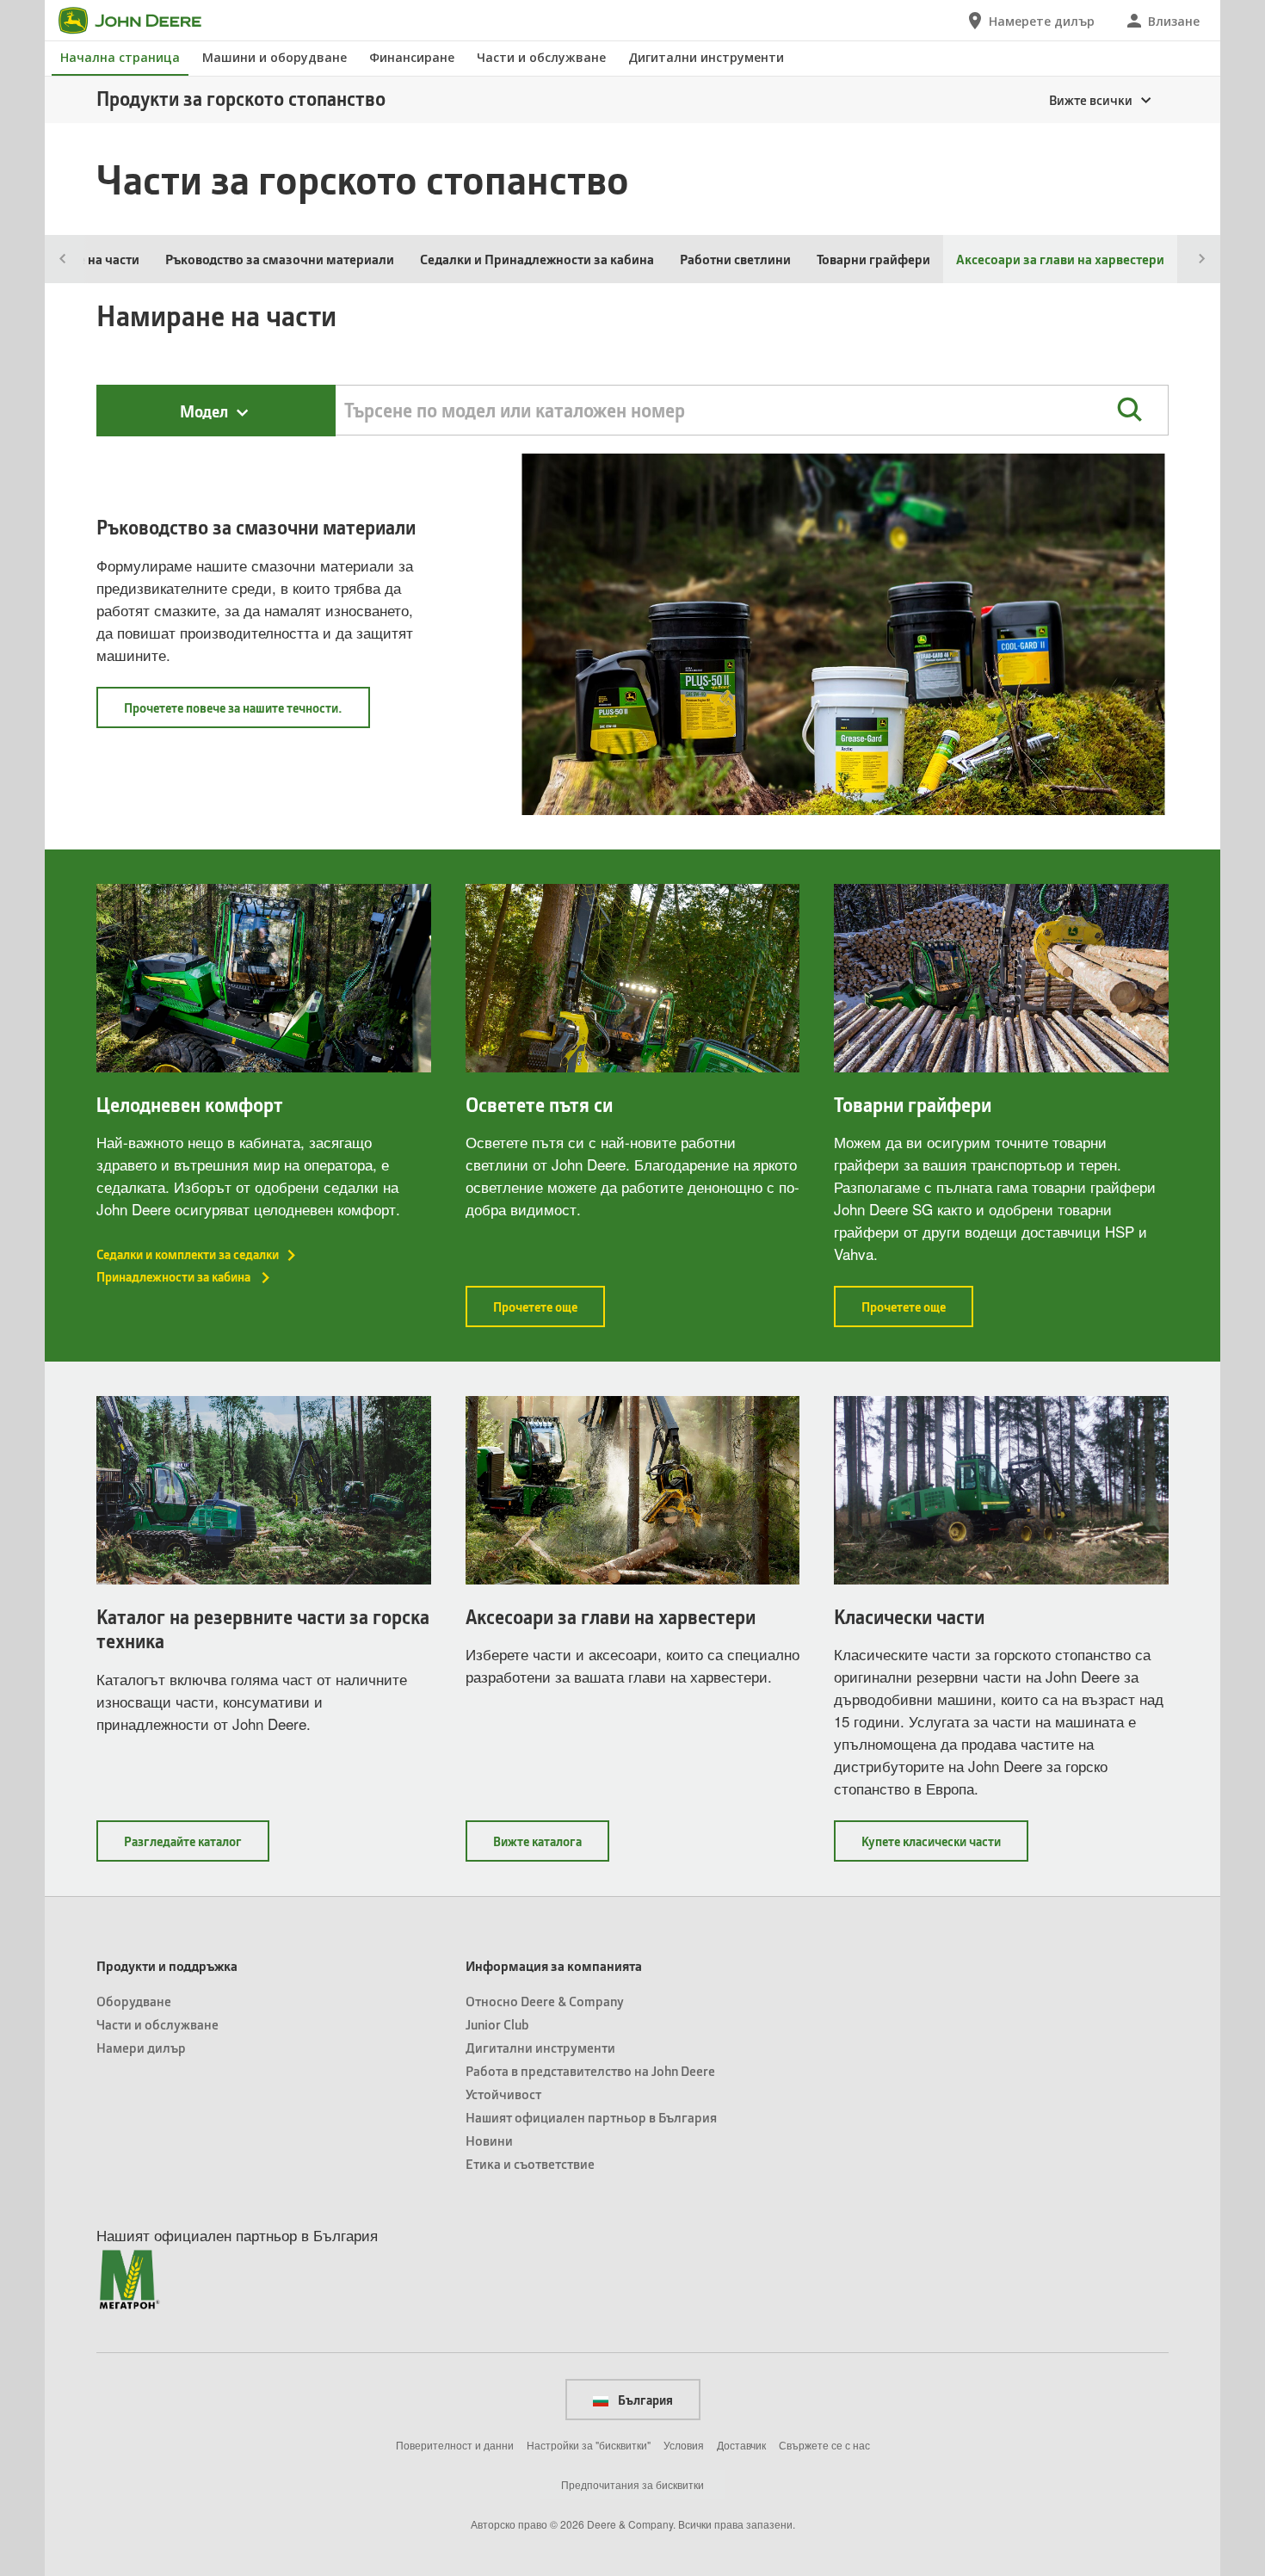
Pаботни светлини (735, 259)
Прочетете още (549, 1312)
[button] (1129, 410)
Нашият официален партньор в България (591, 2117)
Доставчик (741, 2445)
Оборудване (134, 2001)
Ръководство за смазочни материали (280, 259)
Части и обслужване (541, 57)
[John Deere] (140, 21)
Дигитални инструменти (706, 57)
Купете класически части (945, 1847)
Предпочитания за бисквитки (632, 2484)
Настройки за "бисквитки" (589, 2445)
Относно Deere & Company (545, 2001)
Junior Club (497, 2024)
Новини (489, 2140)
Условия (684, 2445)
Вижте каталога (551, 1847)
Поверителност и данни (455, 2445)
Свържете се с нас (824, 2445)
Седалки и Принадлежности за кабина (537, 259)
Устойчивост (503, 2094)
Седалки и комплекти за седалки (188, 1254)
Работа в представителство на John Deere (590, 2070)
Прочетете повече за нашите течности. (247, 713)
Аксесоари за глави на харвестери (611, 1617)
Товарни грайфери (873, 259)
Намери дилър (141, 2047)
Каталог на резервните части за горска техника (263, 1629)
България (644, 2400)
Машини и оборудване (275, 57)
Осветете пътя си (539, 1105)
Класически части (909, 1617)
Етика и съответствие (530, 2163)
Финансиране (412, 57)
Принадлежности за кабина (175, 1276)
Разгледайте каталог (197, 1847)
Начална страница (120, 57)
